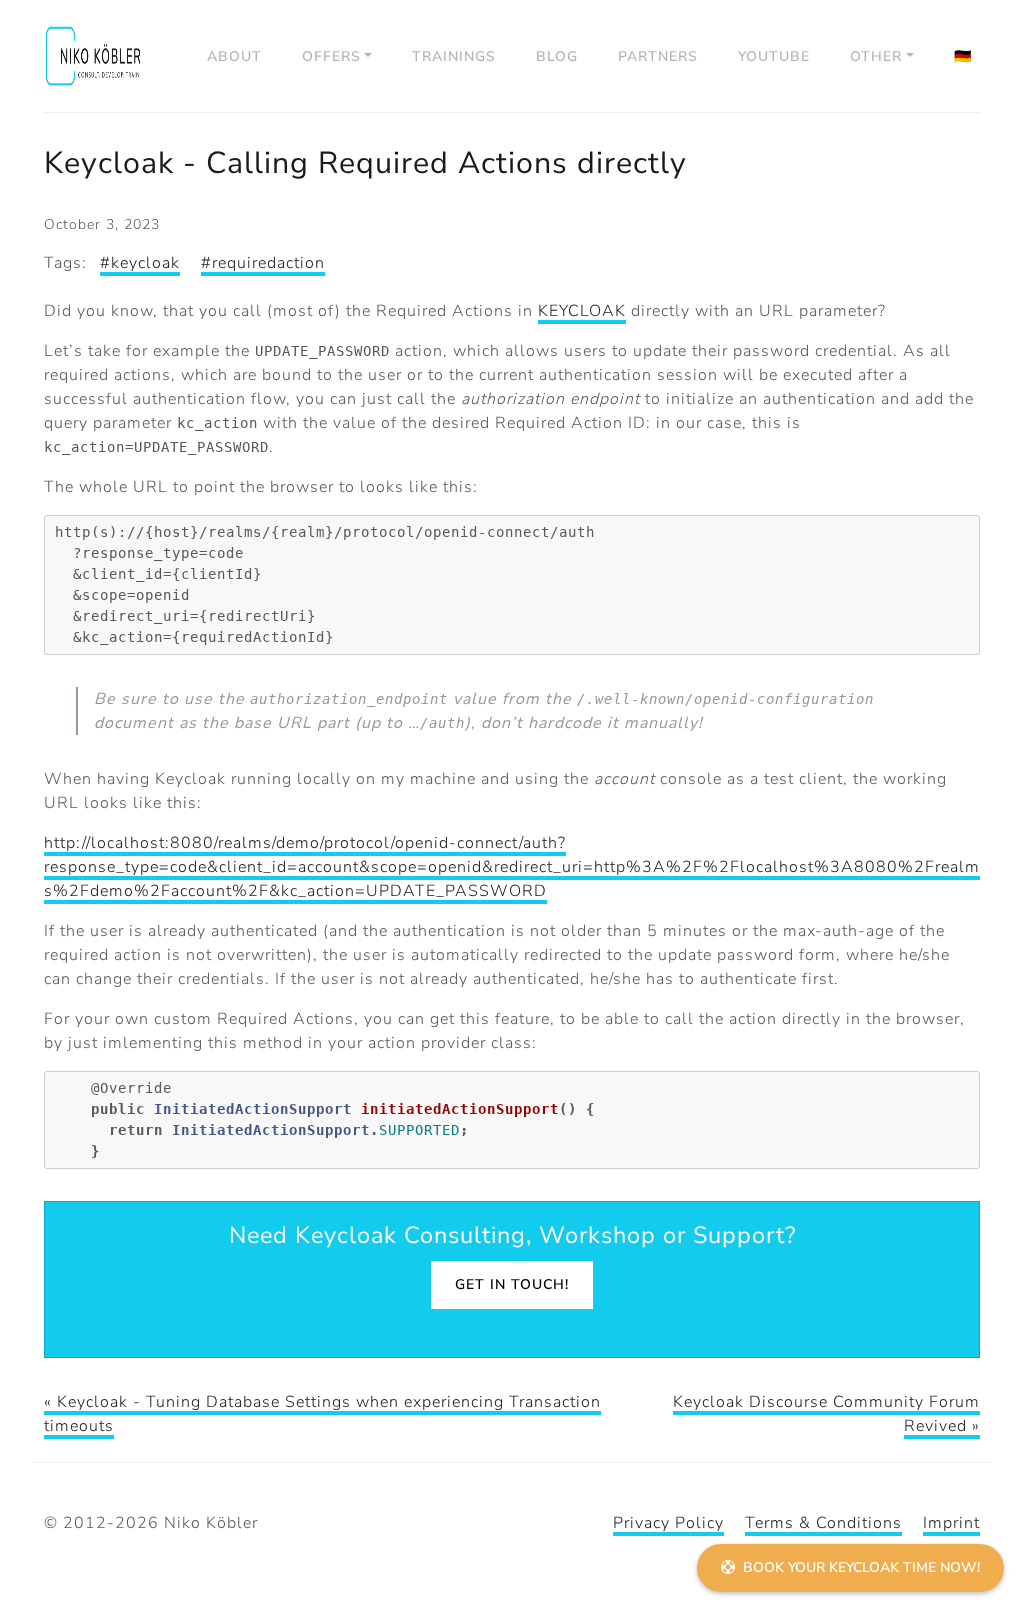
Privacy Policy (668, 1523)
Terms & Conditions (823, 1523)
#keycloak (140, 263)
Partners (658, 56)
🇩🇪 (963, 56)
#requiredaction (263, 263)
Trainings (454, 56)
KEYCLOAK (582, 311)
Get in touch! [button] (512, 1284)
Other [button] (876, 56)
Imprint (951, 1523)
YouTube (774, 56)
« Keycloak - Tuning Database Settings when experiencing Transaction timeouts (322, 1414)
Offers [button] (331, 56)
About (234, 56)
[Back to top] (983, 1513)
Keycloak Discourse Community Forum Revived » (826, 1414)
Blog (557, 56)
